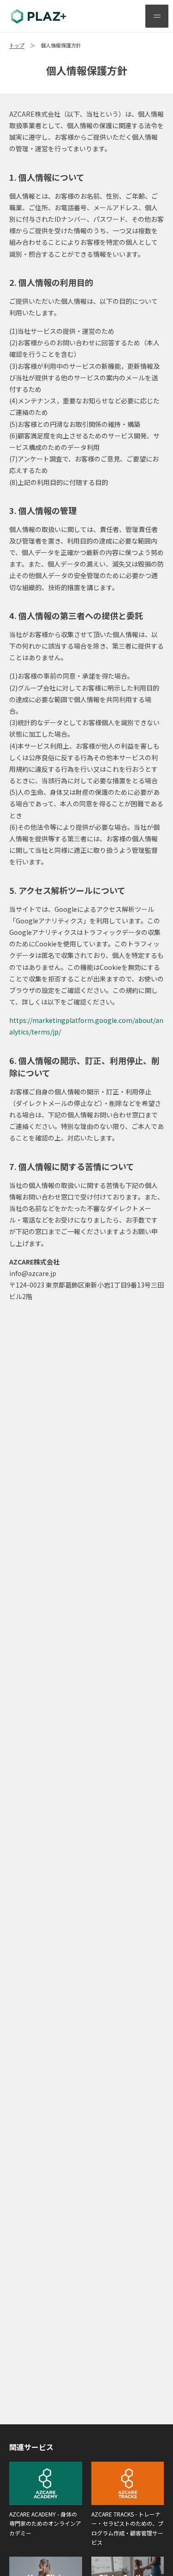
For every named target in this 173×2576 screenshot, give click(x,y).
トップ (17, 45)
